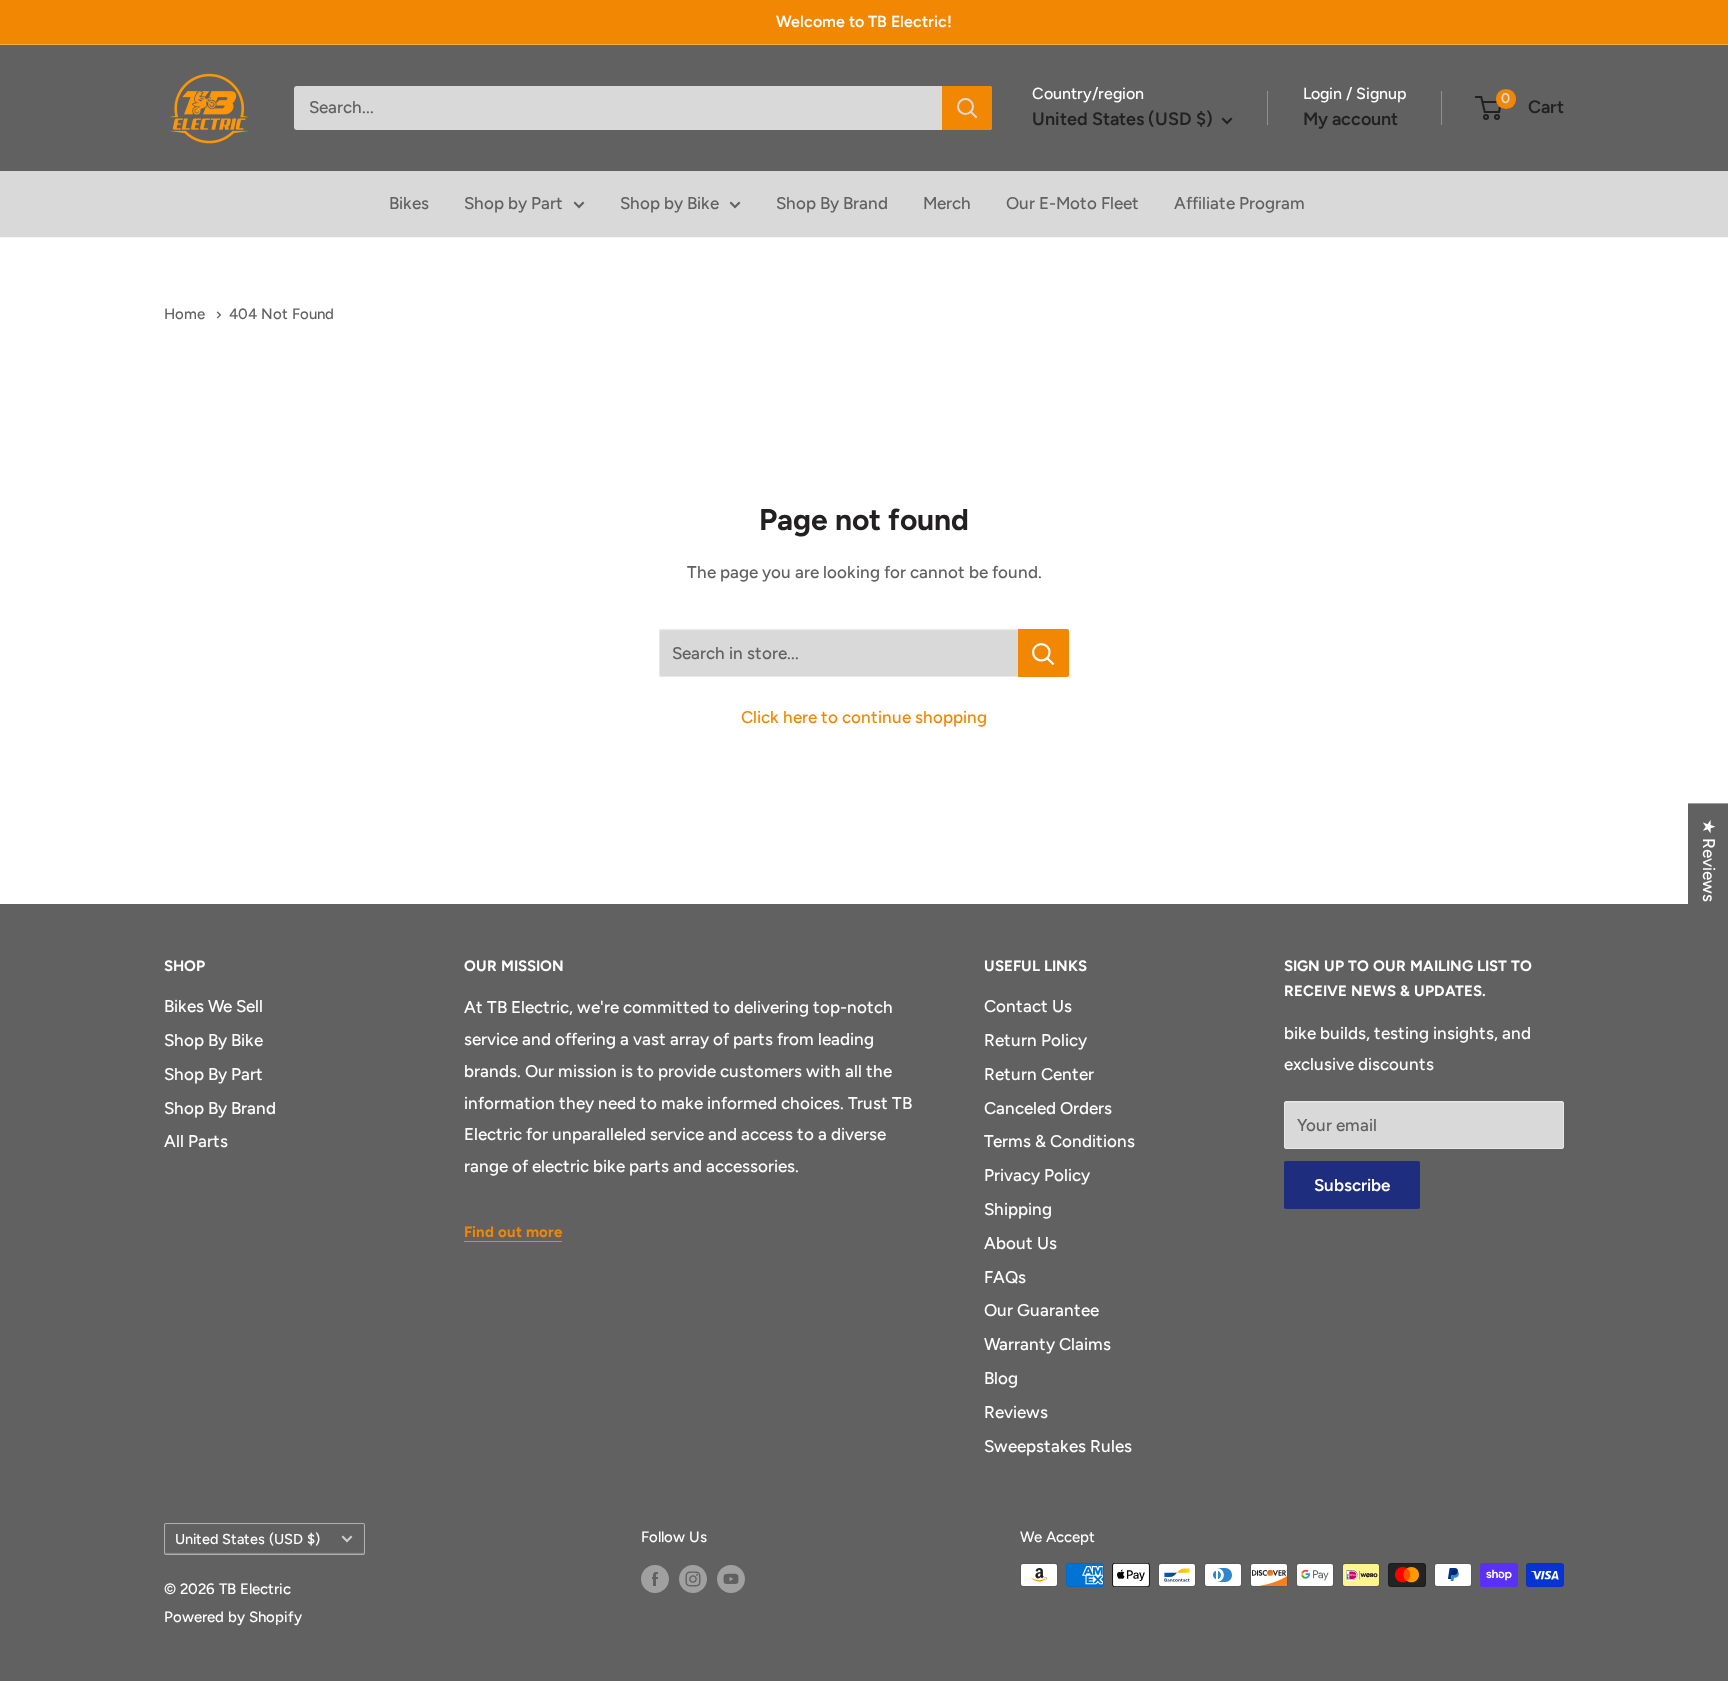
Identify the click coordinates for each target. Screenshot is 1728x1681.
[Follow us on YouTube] (731, 1577)
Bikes (409, 203)
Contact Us (1028, 1006)
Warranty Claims (1047, 1344)
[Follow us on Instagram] (693, 1577)
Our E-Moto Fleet (1072, 203)
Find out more (513, 1232)
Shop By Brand (832, 203)
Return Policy (1035, 1040)
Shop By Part (213, 1074)
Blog (1001, 1378)
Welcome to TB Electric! (864, 21)
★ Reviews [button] (1709, 860)
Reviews (1016, 1412)
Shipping (1018, 1209)
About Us (1020, 1243)
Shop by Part (513, 203)
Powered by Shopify (233, 1617)
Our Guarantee (1041, 1310)
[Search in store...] (1043, 653)
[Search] (967, 108)
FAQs (1005, 1277)
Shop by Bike (669, 203)
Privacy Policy (1037, 1175)
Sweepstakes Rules (1058, 1446)
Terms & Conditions (1059, 1141)
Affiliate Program (1239, 203)
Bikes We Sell (213, 1006)
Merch (947, 203)
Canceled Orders (1048, 1108)
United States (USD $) (247, 1539)
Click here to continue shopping (864, 717)
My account (1350, 119)
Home (186, 314)
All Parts (196, 1141)
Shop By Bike (213, 1040)
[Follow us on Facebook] (655, 1577)
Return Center (1039, 1074)
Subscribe (1352, 1185)
